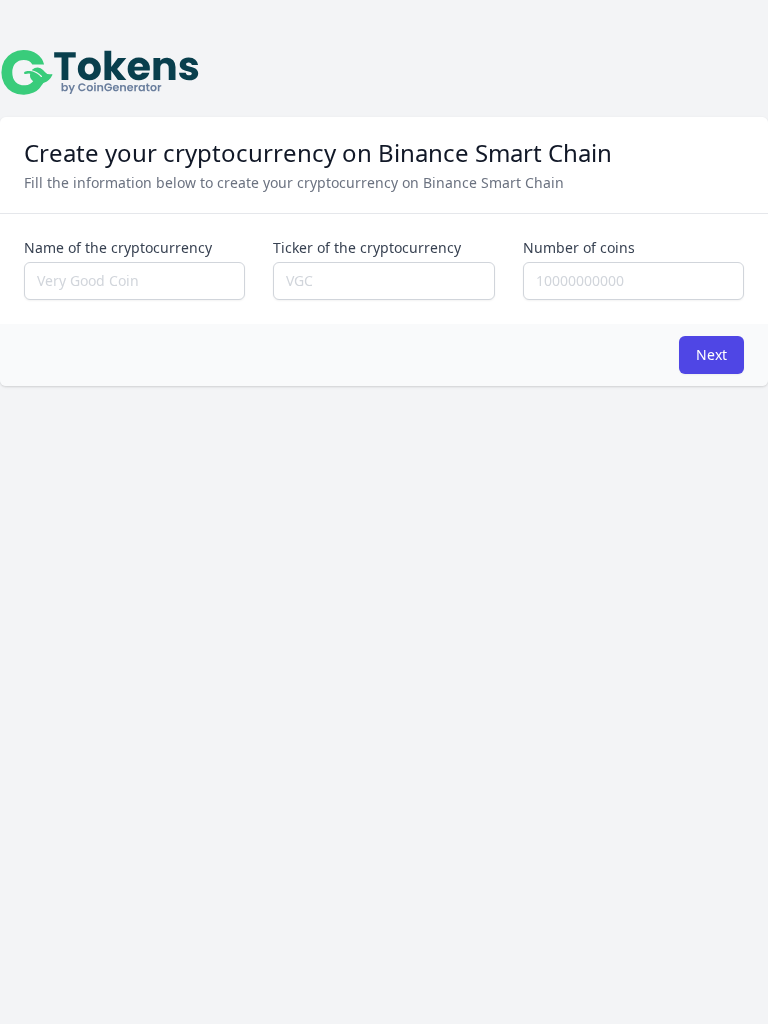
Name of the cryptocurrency (118, 247)
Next (711, 354)
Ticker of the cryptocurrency (367, 247)
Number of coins (579, 247)
